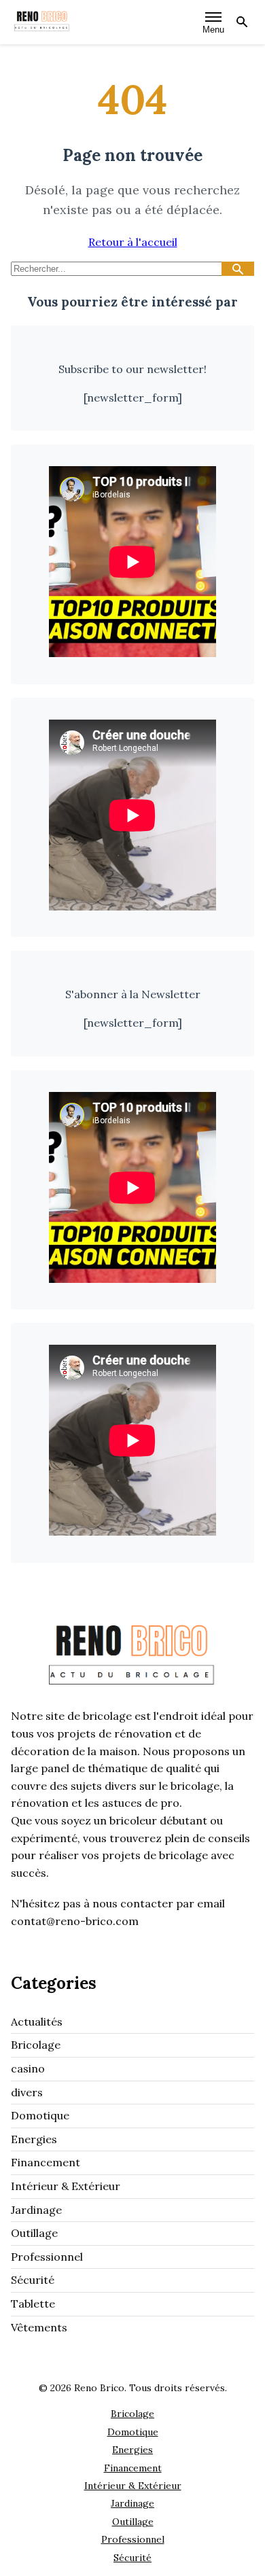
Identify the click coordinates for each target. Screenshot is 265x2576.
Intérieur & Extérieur (66, 2186)
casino (28, 2068)
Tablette (33, 2304)
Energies (34, 2139)
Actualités (37, 2022)
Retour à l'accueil (133, 242)
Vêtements (39, 2327)
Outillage (34, 2233)
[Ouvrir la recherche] (242, 22)
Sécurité (33, 2280)
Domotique (40, 2115)
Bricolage (36, 2045)
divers (27, 2092)
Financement (46, 2162)
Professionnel (47, 2257)
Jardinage (36, 2210)
